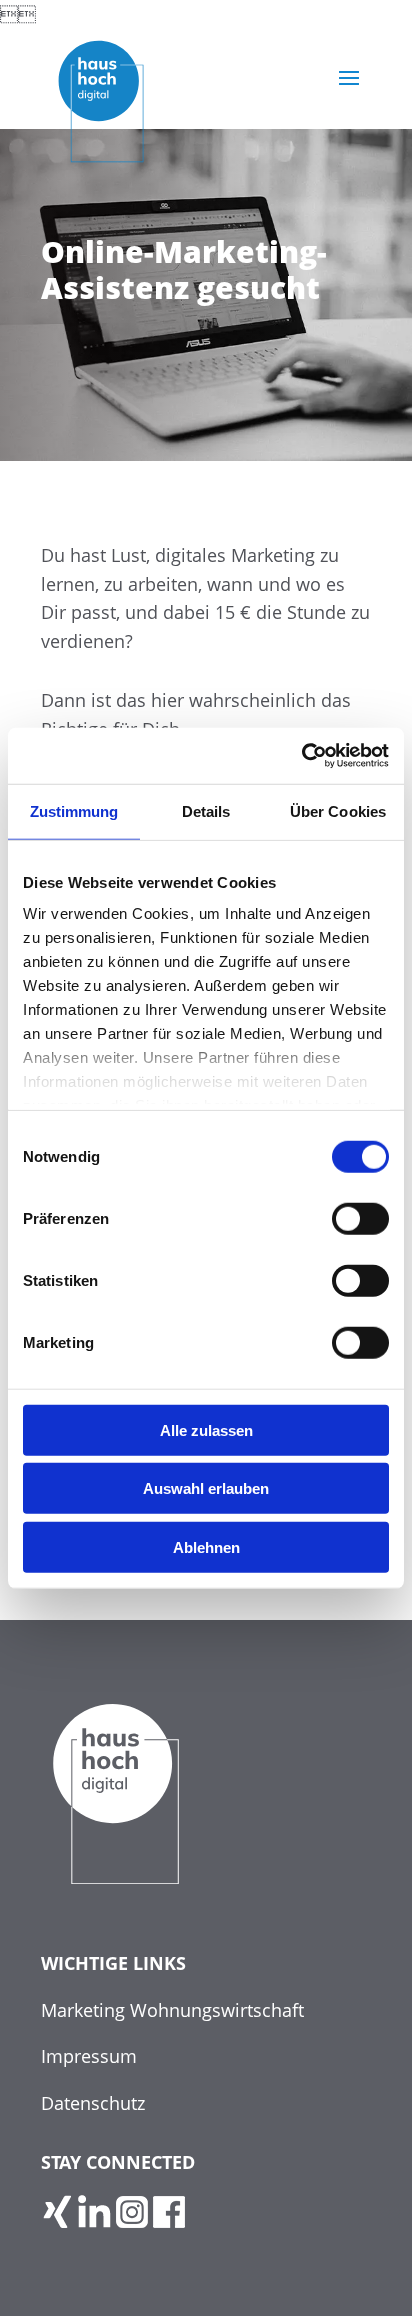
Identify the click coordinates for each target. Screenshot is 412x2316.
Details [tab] (206, 810)
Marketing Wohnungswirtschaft (172, 2010)
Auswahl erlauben (206, 1488)
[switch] (360, 1218)
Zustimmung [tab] (74, 810)
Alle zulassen (206, 1429)
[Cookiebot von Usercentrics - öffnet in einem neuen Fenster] (301, 756)
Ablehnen (206, 1546)
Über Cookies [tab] (338, 810)
